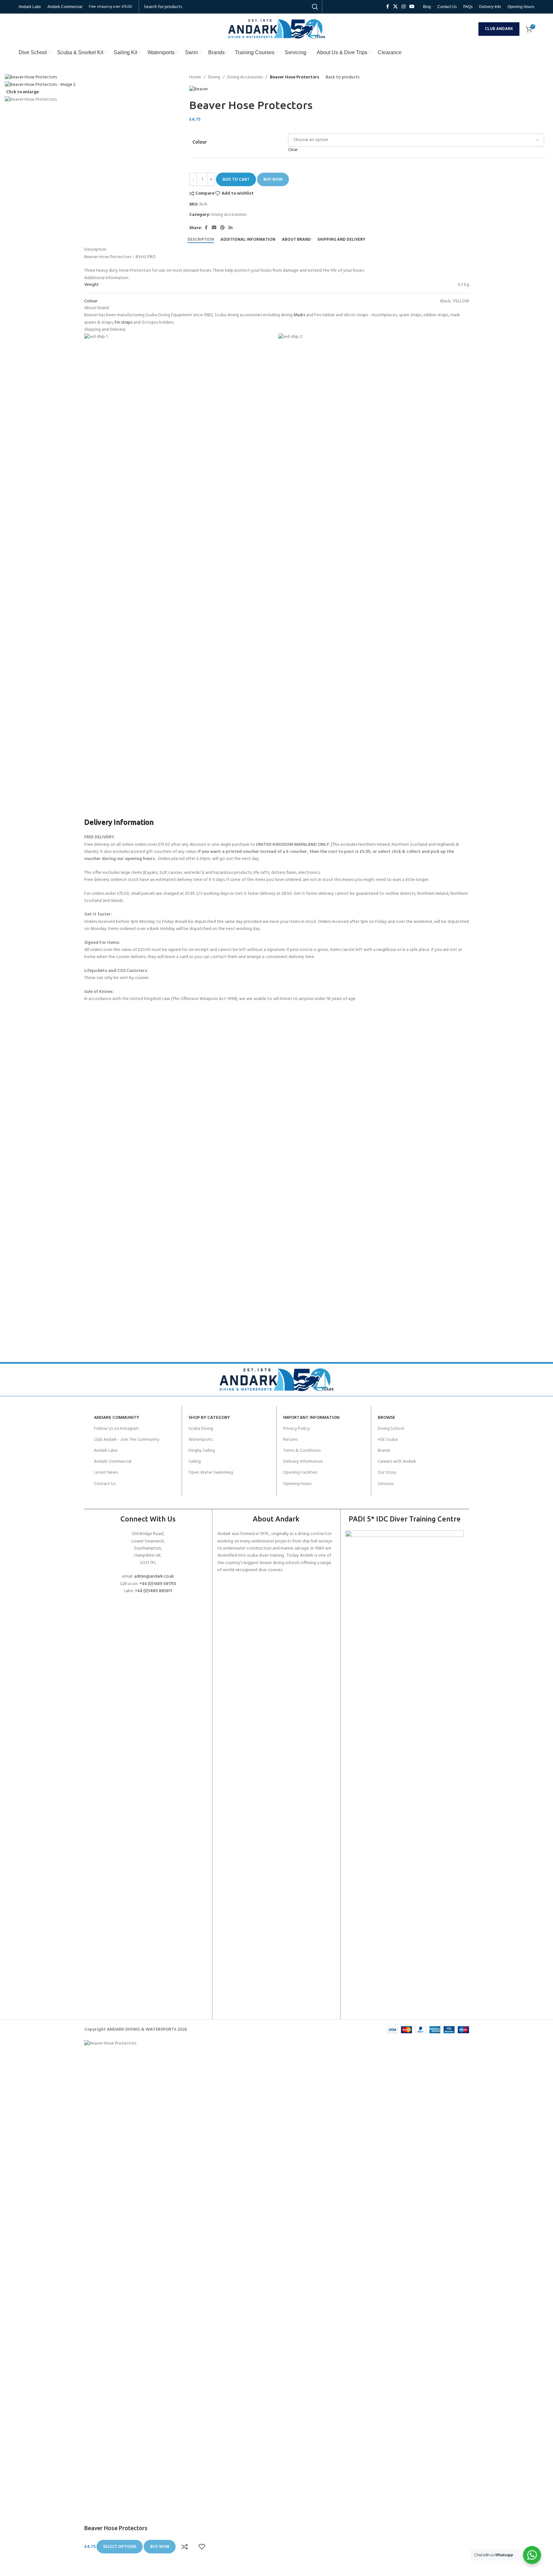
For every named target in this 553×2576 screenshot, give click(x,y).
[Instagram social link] (404, 7)
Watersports (201, 1440)
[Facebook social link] (387, 7)
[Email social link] (214, 228)
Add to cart (236, 180)
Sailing (195, 1462)
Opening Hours (297, 1484)
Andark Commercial (113, 1462)
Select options (120, 2547)
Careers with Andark (397, 1462)
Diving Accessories (245, 77)
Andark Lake (106, 1451)
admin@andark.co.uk (154, 1576)
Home (195, 77)
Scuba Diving (201, 1429)
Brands (384, 1451)
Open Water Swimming (211, 1473)
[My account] (472, 29)
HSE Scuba (388, 1440)
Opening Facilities (300, 1473)
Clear (293, 150)
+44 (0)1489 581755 (158, 1584)
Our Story (387, 1473)
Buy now (273, 180)
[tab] (201, 239)
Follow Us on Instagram (116, 1429)
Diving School (391, 1429)
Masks (299, 315)
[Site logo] (277, 29)
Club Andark (499, 29)
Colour (200, 142)
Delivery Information (303, 1462)
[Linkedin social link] (230, 228)
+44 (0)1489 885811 (154, 1591)
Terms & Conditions (302, 1451)
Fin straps (123, 323)
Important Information (311, 1418)
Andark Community (117, 1418)
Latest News (106, 1473)
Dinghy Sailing (202, 1451)
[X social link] (395, 7)
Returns (290, 1440)
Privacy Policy (297, 1429)
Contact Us (105, 1484)
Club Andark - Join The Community (127, 1440)
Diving (214, 77)
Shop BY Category (209, 1418)
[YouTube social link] (412, 7)
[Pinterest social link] (222, 228)
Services (386, 1484)
